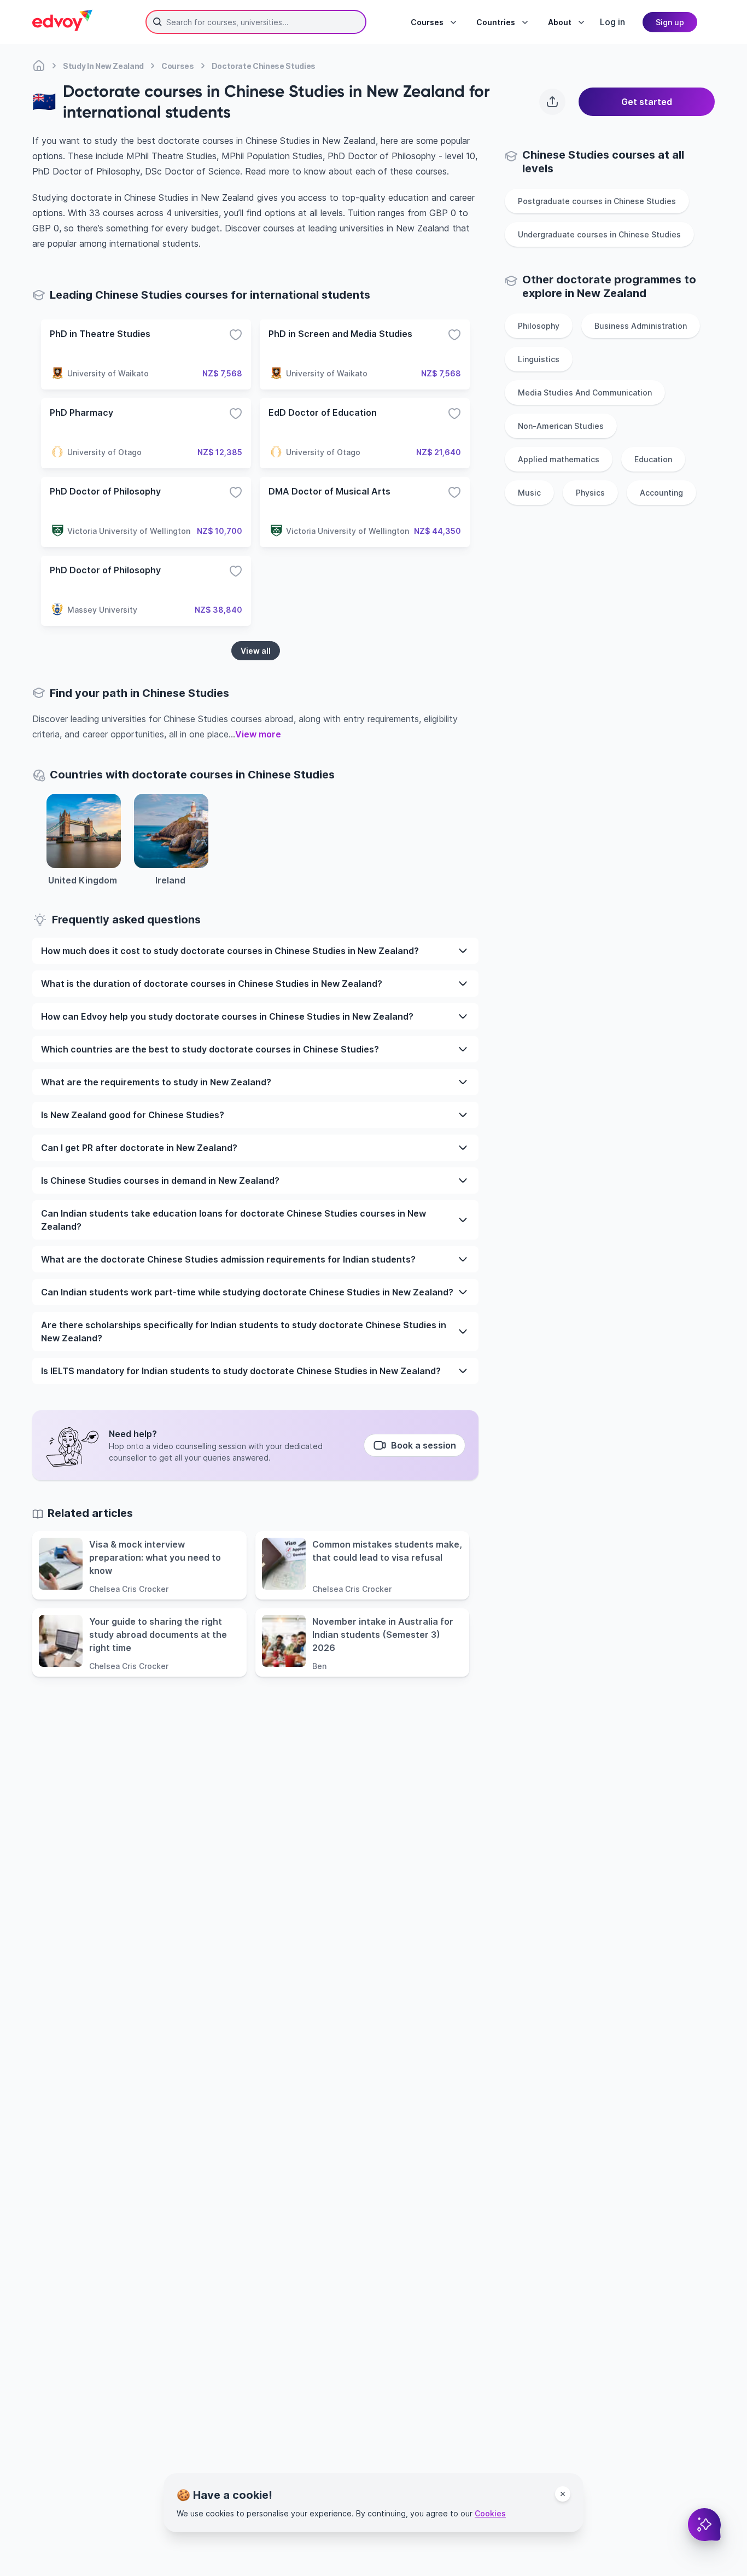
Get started (647, 102)
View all (256, 651)
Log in (612, 22)
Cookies (490, 2513)
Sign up (670, 22)
